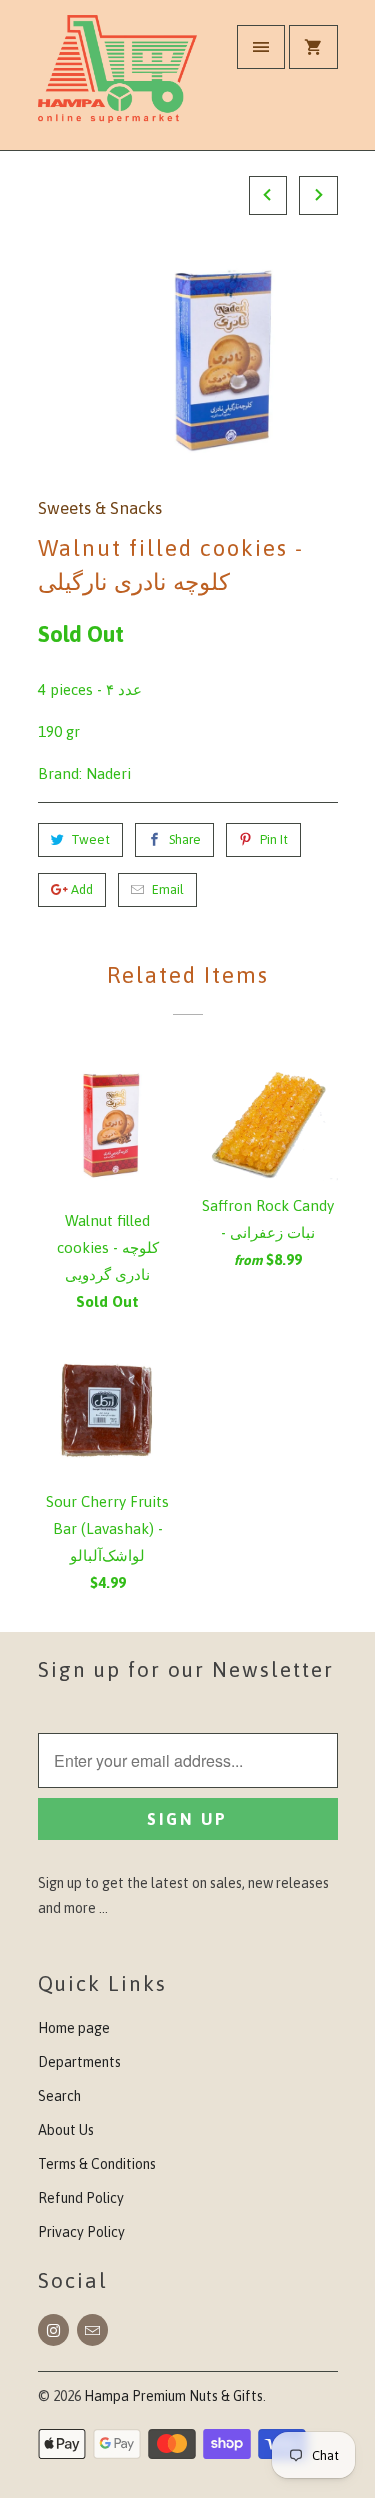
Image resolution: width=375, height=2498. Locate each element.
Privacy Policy (81, 2232)
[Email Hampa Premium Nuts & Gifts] (92, 2330)
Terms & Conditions (97, 2164)
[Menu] (261, 47)
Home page (74, 2028)
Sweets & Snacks (100, 508)
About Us (66, 2130)
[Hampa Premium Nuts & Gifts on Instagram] (53, 2330)
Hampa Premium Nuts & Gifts (173, 2396)
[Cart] (313, 47)
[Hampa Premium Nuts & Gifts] (118, 82)
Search (59, 2096)
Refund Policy (81, 2198)
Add (82, 889)
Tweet (90, 839)
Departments (79, 2062)
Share (185, 839)
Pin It (274, 839)
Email (168, 889)
